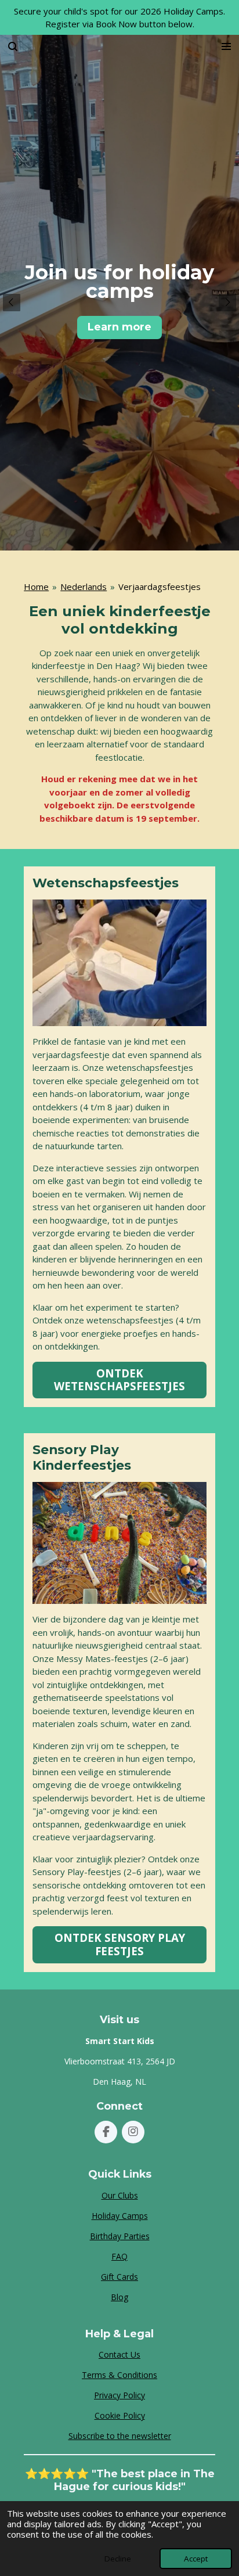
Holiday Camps (120, 2216)
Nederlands (84, 587)
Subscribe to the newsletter (120, 2436)
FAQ (119, 2256)
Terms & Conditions (119, 2375)
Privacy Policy (119, 2395)
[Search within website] (13, 46)
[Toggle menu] (226, 46)
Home (36, 587)
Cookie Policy (120, 2415)
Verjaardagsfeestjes (160, 587)
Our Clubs (120, 2195)
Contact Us (119, 2354)
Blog (119, 2297)
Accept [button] (196, 2559)
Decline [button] (118, 2559)
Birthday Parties (120, 2236)
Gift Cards (119, 2277)
